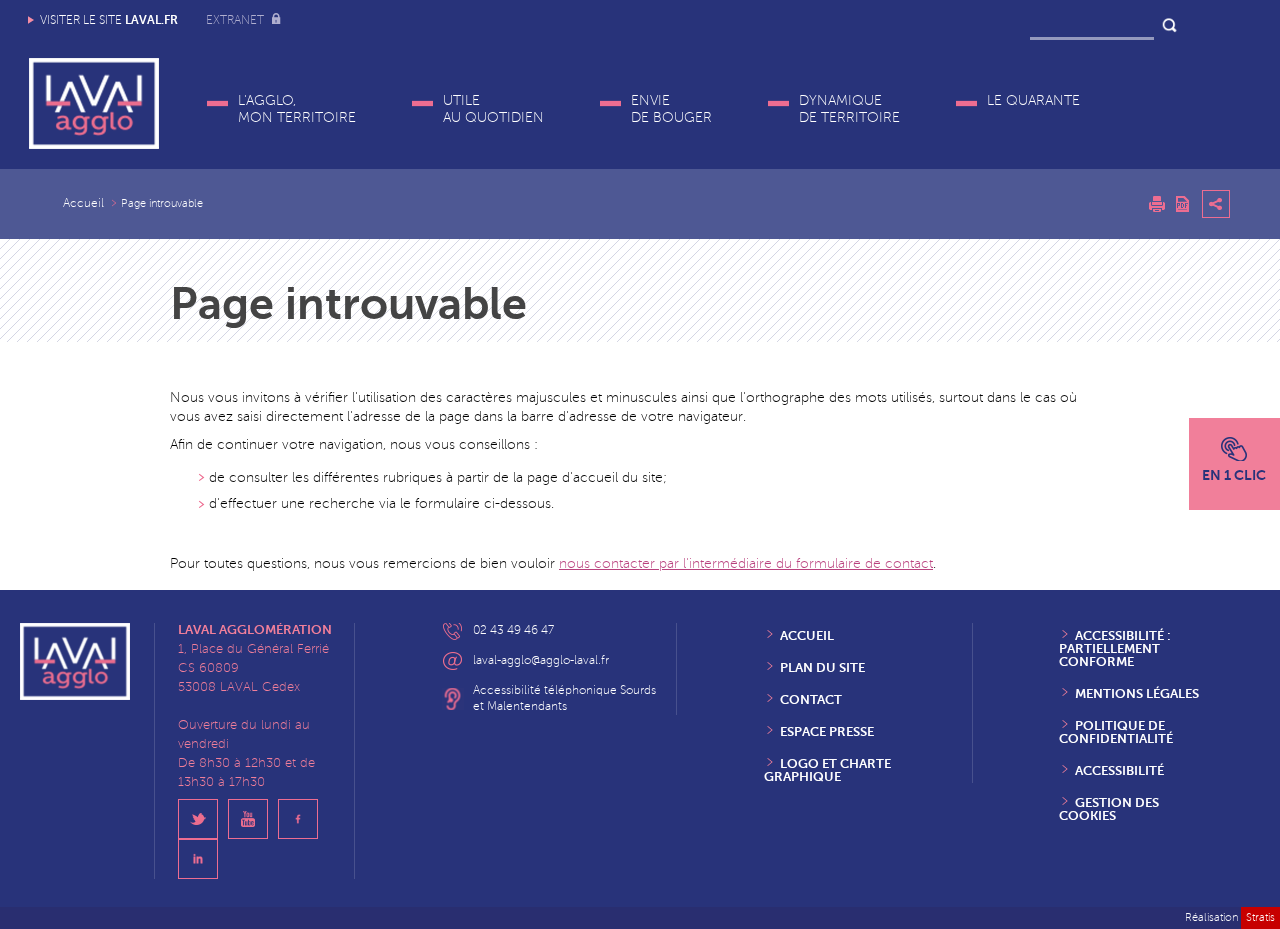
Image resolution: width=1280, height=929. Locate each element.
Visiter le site (109, 20)
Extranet (236, 20)
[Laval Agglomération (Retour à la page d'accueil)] (94, 103)
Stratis (1260, 917)
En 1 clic (1234, 475)
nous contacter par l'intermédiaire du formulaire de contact (746, 563)
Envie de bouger (671, 109)
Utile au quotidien (493, 109)
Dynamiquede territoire (849, 109)
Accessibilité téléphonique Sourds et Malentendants (564, 698)
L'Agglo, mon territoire (297, 109)
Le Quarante (1033, 100)
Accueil (83, 203)
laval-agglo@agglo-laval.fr (541, 660)
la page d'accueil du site (588, 477)
